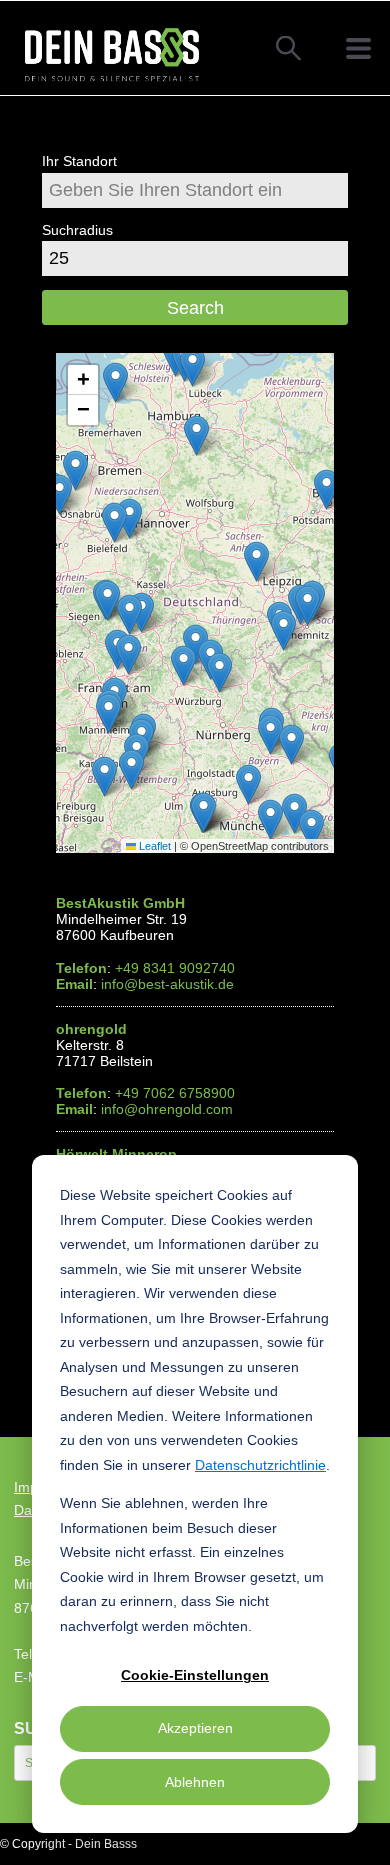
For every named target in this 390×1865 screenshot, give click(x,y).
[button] (291, 744)
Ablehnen (195, 1782)
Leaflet (153, 846)
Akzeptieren (195, 1728)
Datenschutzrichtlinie (260, 1465)
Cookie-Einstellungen (195, 1675)
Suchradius (77, 230)
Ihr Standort (79, 161)
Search (195, 308)
